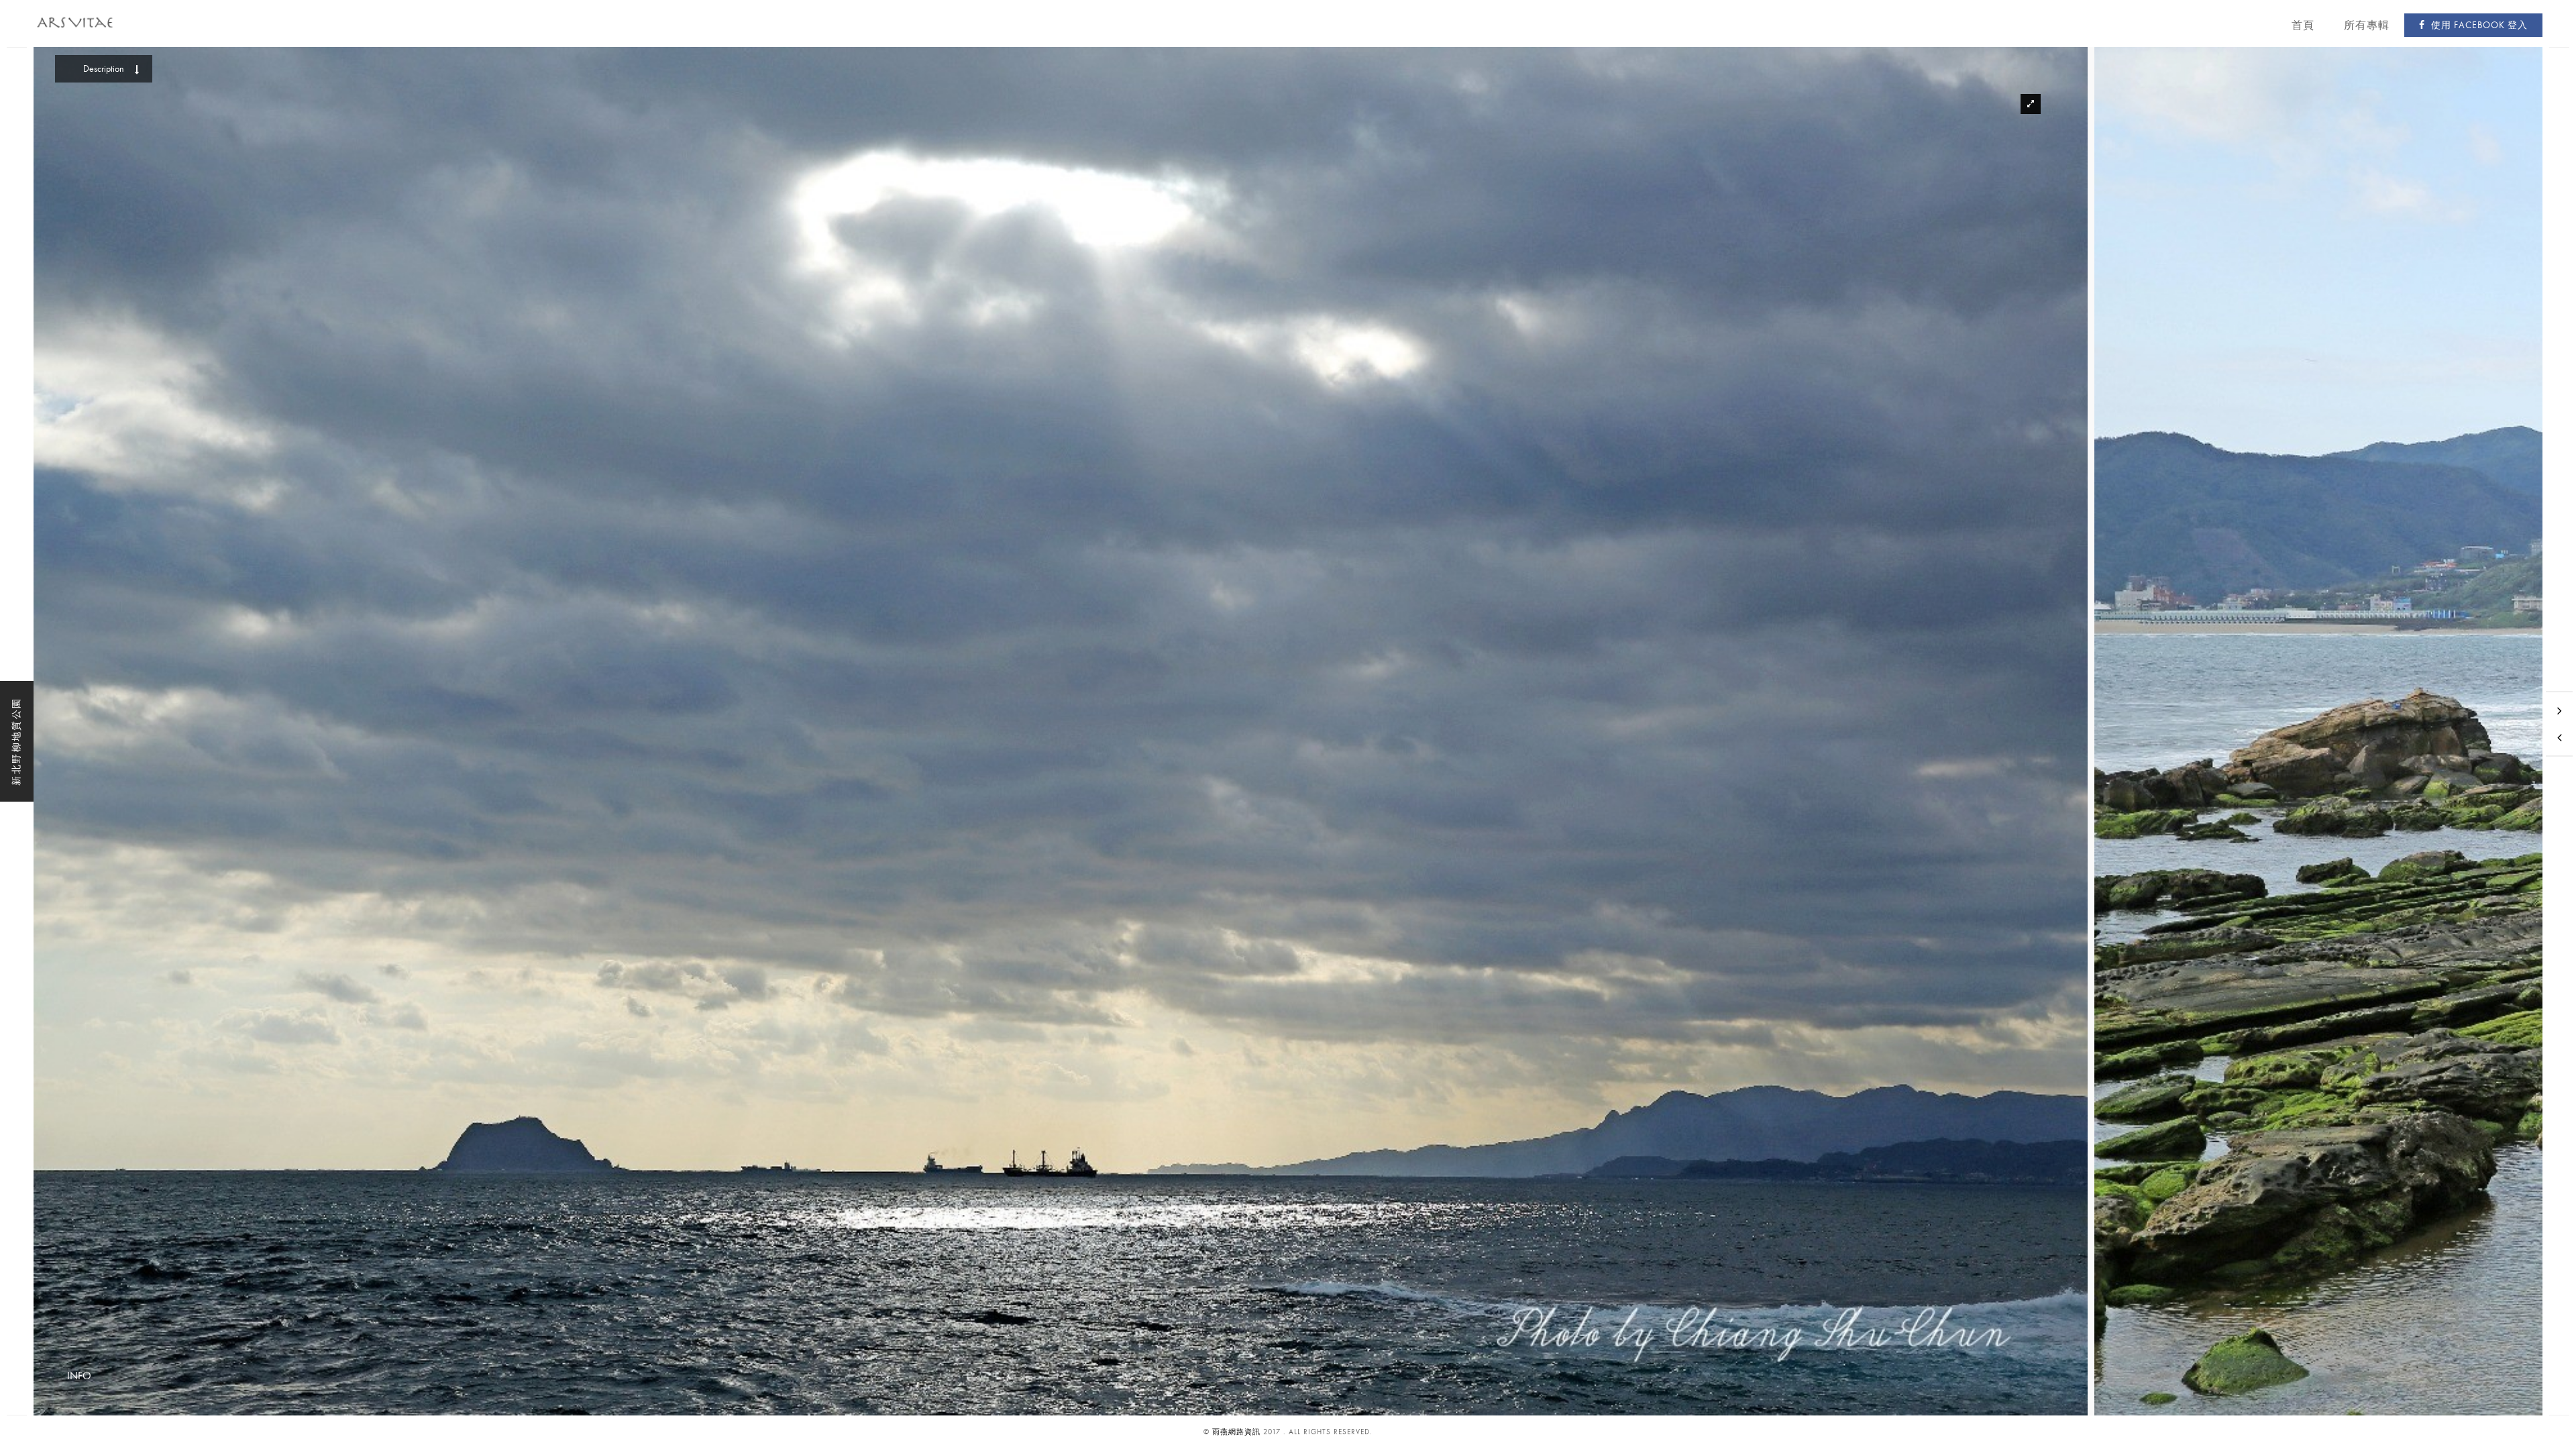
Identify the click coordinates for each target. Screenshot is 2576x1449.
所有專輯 (2367, 25)
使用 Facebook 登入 (2478, 25)
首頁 (2303, 25)
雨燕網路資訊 (1236, 1432)
